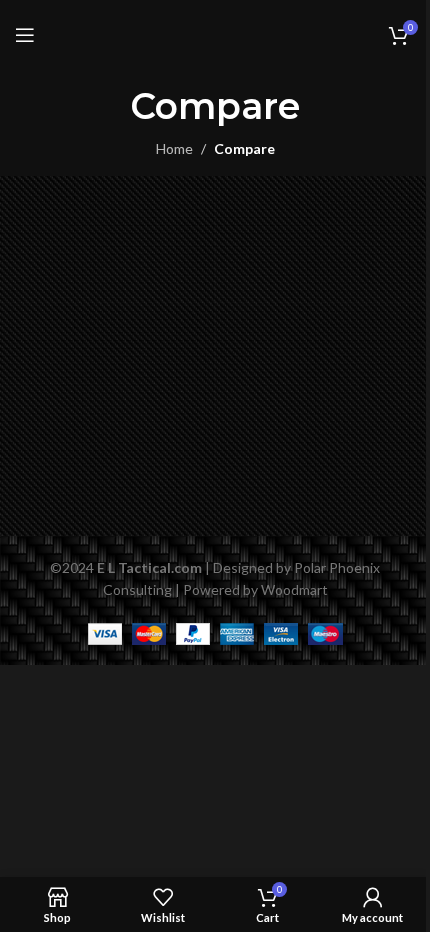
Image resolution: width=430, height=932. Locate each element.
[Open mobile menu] (25, 35)
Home (174, 148)
